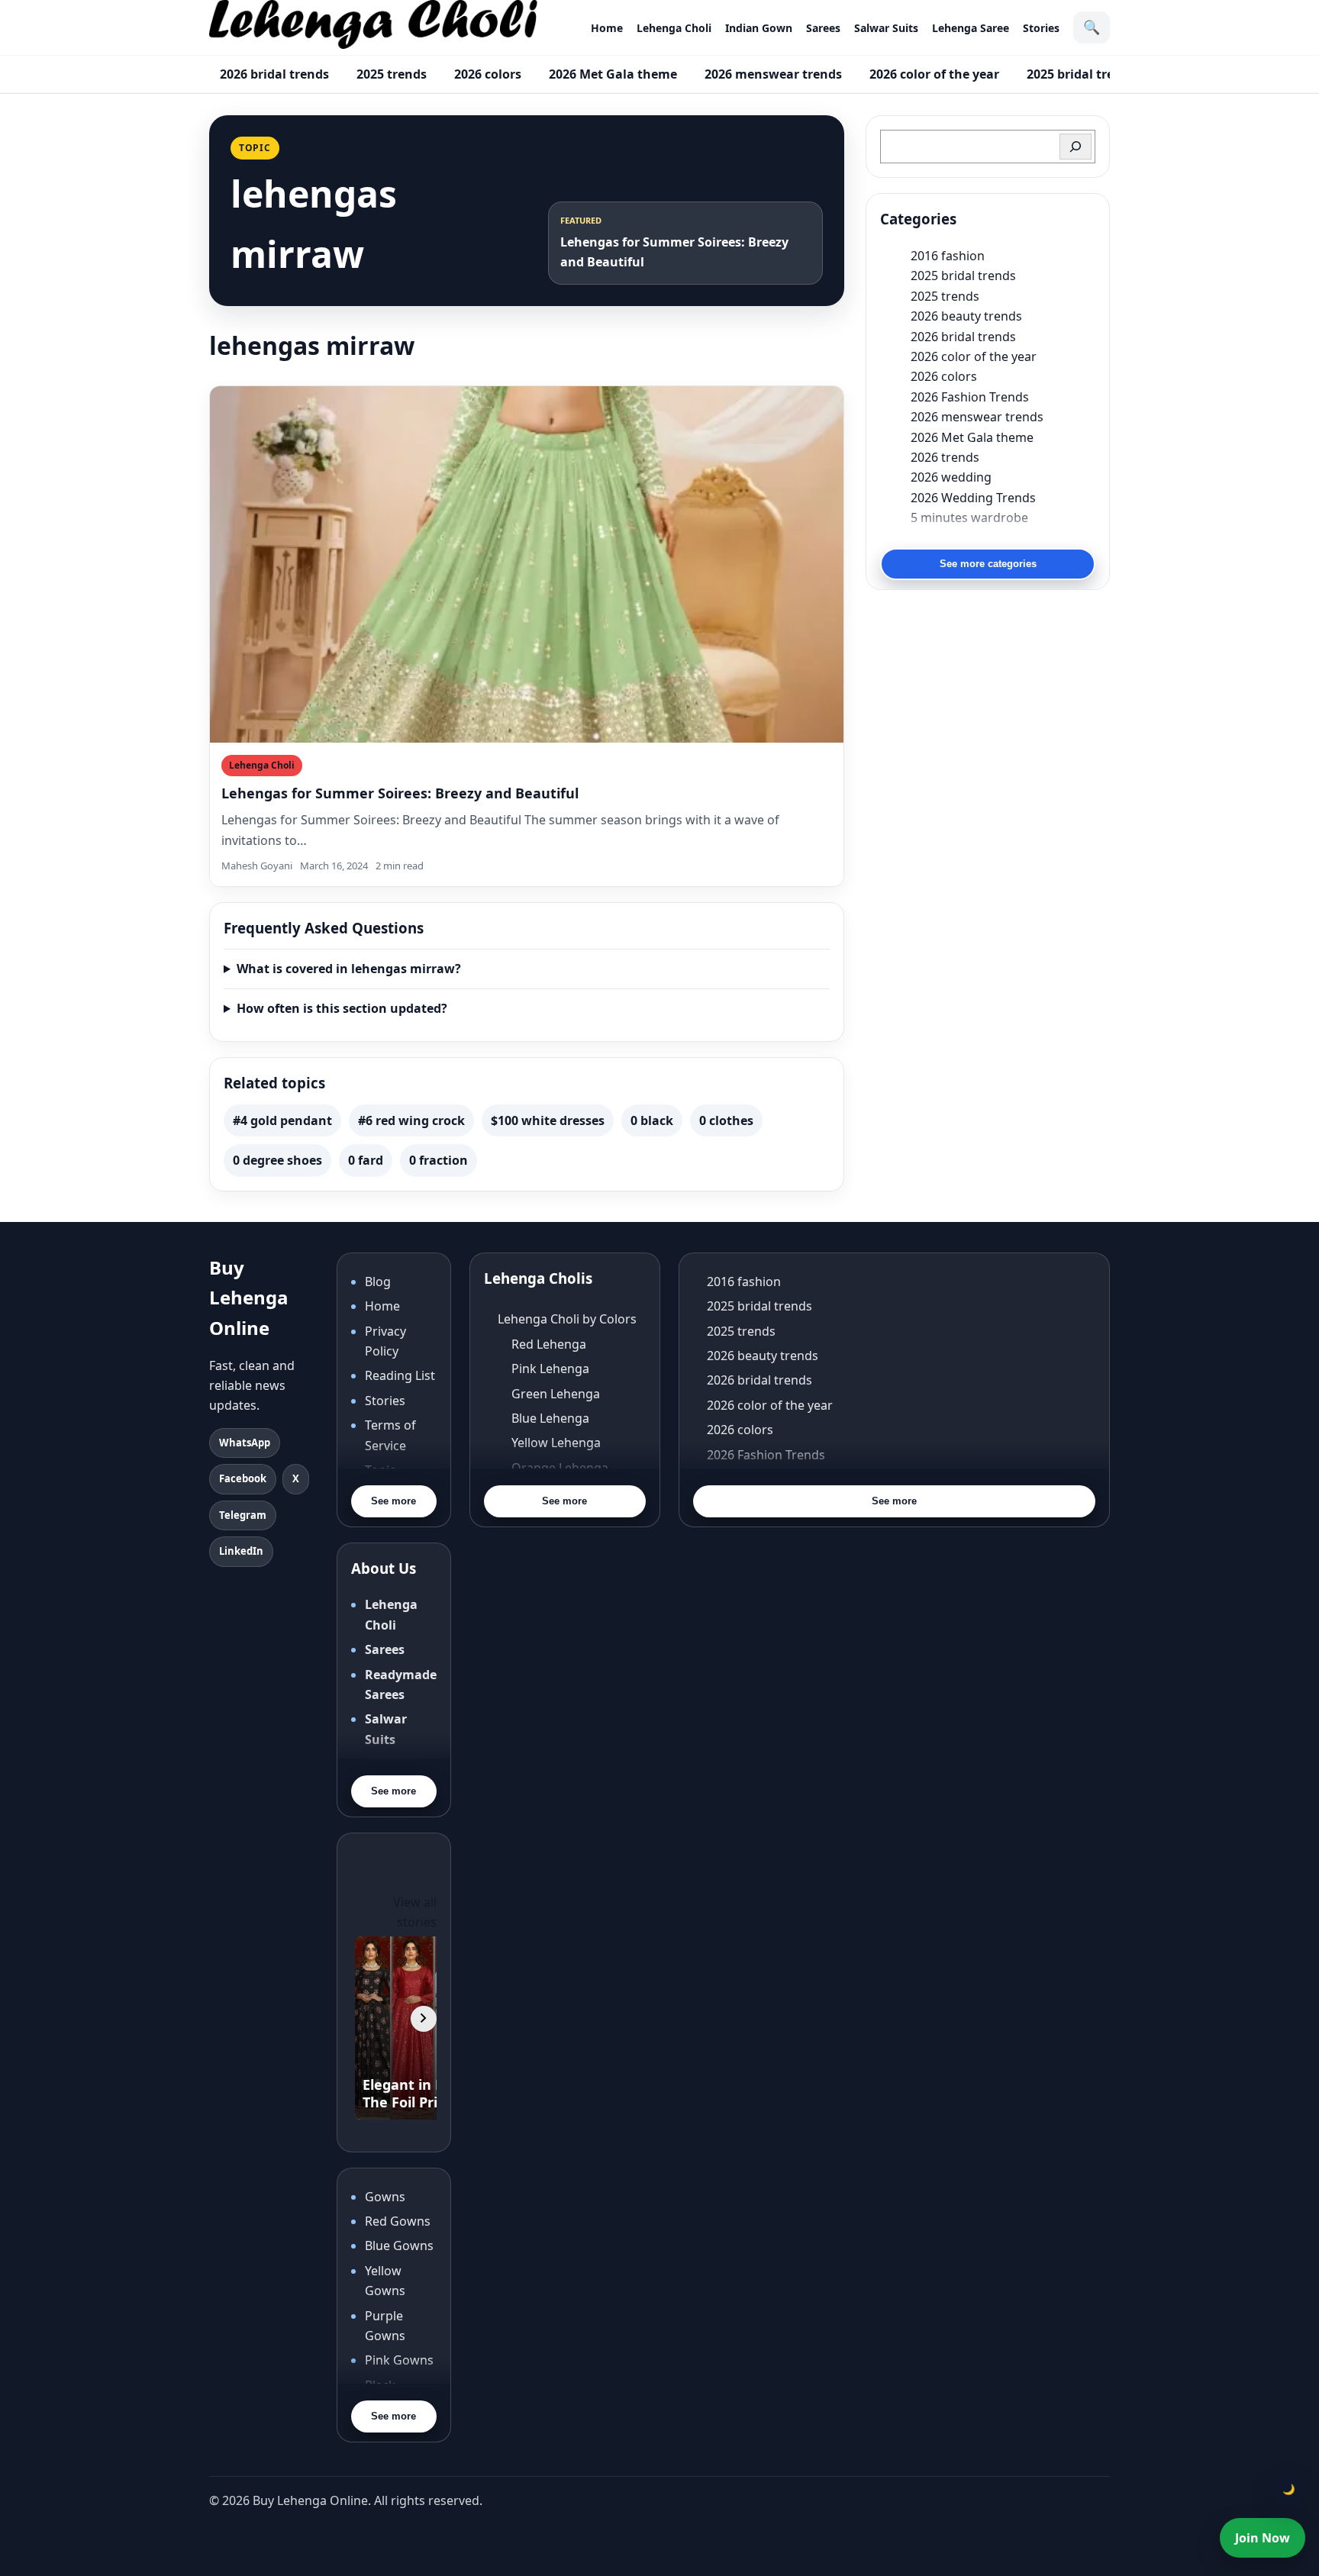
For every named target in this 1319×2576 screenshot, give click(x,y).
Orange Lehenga (560, 1468)
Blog (378, 1282)
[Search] (1076, 147)
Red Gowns (398, 2221)
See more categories (988, 564)
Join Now (1263, 2538)
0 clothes (726, 1120)
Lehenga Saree (971, 28)
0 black (652, 1120)
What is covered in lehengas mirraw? (349, 969)
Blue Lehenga (550, 1418)
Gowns (385, 2197)
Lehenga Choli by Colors (567, 1319)
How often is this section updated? (342, 1008)
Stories (1041, 28)
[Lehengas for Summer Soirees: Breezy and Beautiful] (527, 564)
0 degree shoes (277, 1160)
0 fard (366, 1160)
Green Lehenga (556, 1394)
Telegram (243, 1515)
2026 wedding (951, 477)
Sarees (823, 28)
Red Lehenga (549, 1344)
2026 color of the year (934, 74)
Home (607, 28)
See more (393, 1501)
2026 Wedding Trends (973, 498)
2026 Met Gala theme (613, 74)
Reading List (400, 1375)
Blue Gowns (399, 2246)
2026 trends (945, 457)
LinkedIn (241, 1551)
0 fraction (439, 1160)
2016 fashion (948, 256)
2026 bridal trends (274, 74)
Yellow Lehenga (556, 1443)
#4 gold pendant (282, 1120)
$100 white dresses (548, 1120)
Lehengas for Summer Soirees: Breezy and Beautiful (400, 793)
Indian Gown (759, 28)
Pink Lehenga (550, 1369)
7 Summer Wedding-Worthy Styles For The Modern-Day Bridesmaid (1003, 537)
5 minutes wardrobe (969, 517)
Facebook (243, 1478)
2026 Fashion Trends (970, 397)
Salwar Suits (886, 28)
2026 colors (488, 74)
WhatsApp (245, 1443)
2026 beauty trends (966, 316)
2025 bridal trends (1081, 74)
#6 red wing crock (411, 1120)
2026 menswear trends (773, 74)
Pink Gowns (399, 2360)
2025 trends (392, 74)
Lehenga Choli (674, 28)
